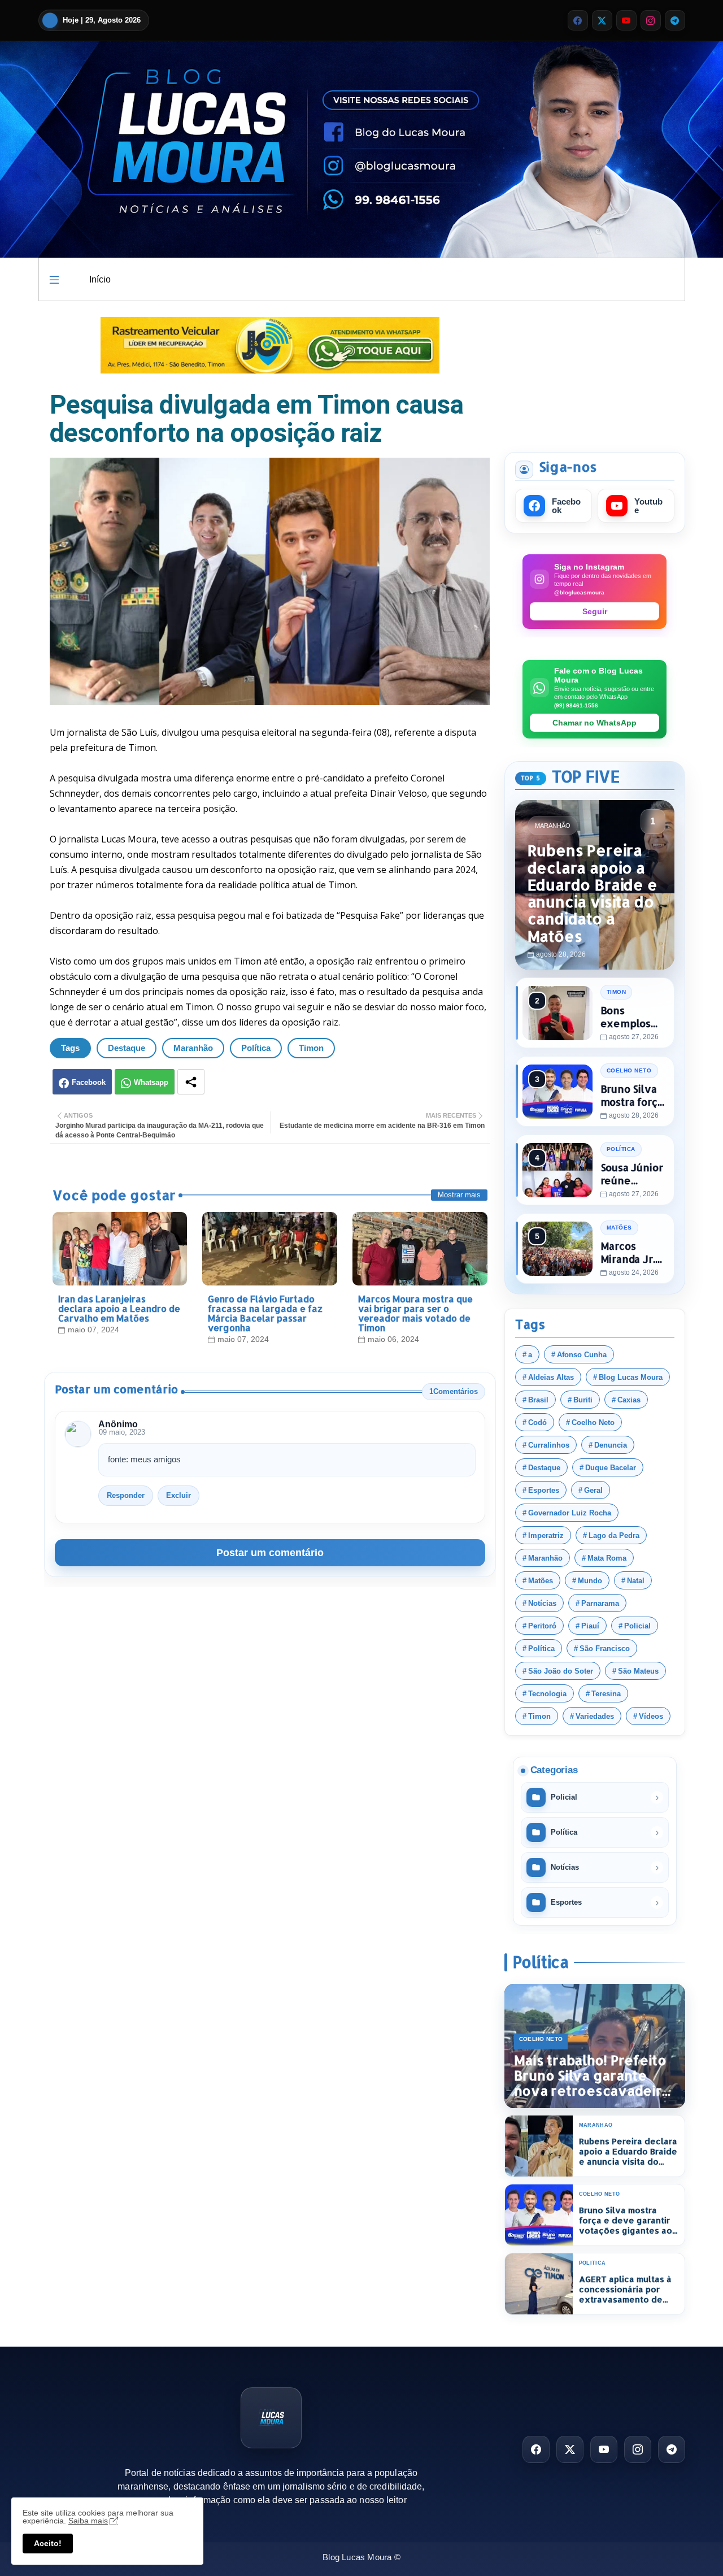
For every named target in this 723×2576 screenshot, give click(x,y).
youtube (648, 506)
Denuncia (611, 1445)
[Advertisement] (595, 375)
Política (256, 1048)
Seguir (595, 611)
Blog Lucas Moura (631, 1377)
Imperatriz (546, 1535)
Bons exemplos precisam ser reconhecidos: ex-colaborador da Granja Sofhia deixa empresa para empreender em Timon (633, 1017)
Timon (311, 1048)
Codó (537, 1422)
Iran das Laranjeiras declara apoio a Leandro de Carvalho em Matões (119, 1308)
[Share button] (191, 1082)
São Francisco (605, 1648)
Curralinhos (549, 1445)
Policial (637, 1626)
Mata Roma (607, 1558)
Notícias (542, 1603)
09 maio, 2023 (122, 1432)
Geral (593, 1490)
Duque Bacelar (611, 1468)
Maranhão (193, 1048)
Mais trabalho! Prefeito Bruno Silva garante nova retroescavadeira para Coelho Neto (592, 2076)
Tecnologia (547, 1694)
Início (100, 279)
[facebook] (578, 20)
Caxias (629, 1400)
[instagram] (651, 20)
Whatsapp (151, 1082)
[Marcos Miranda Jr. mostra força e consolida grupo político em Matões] (558, 1249)
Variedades (595, 1716)
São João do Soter (561, 1671)
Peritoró (542, 1626)
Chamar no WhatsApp (594, 723)
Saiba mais (88, 2521)
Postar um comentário (270, 1553)
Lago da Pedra (614, 1535)
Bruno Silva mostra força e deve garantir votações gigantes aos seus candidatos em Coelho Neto (632, 1095)
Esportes (544, 1490)
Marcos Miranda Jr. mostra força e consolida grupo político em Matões (632, 1252)
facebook (566, 506)
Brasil (538, 1400)
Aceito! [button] (48, 2543)
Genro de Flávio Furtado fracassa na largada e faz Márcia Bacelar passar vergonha (265, 1313)
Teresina (606, 1694)
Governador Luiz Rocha (570, 1513)
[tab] (100, 279)
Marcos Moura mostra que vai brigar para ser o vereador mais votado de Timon (415, 1313)
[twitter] (602, 20)
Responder (126, 1495)
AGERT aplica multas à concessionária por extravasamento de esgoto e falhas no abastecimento (625, 2290)
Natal (636, 1581)
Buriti (583, 1400)
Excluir (178, 1495)
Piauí (590, 1626)
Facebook (89, 1082)
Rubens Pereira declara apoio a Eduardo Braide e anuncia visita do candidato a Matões (628, 2152)
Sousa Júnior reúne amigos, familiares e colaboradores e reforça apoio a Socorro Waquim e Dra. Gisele (634, 1174)
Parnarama (600, 1603)
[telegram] (675, 20)
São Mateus (638, 1671)
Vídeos (651, 1716)
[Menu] (54, 280)
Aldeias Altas (551, 1377)
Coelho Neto (593, 1422)
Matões (541, 1581)
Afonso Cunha (582, 1355)
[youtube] (626, 20)
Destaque (127, 1048)
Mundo (590, 1581)
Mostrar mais (459, 1195)
